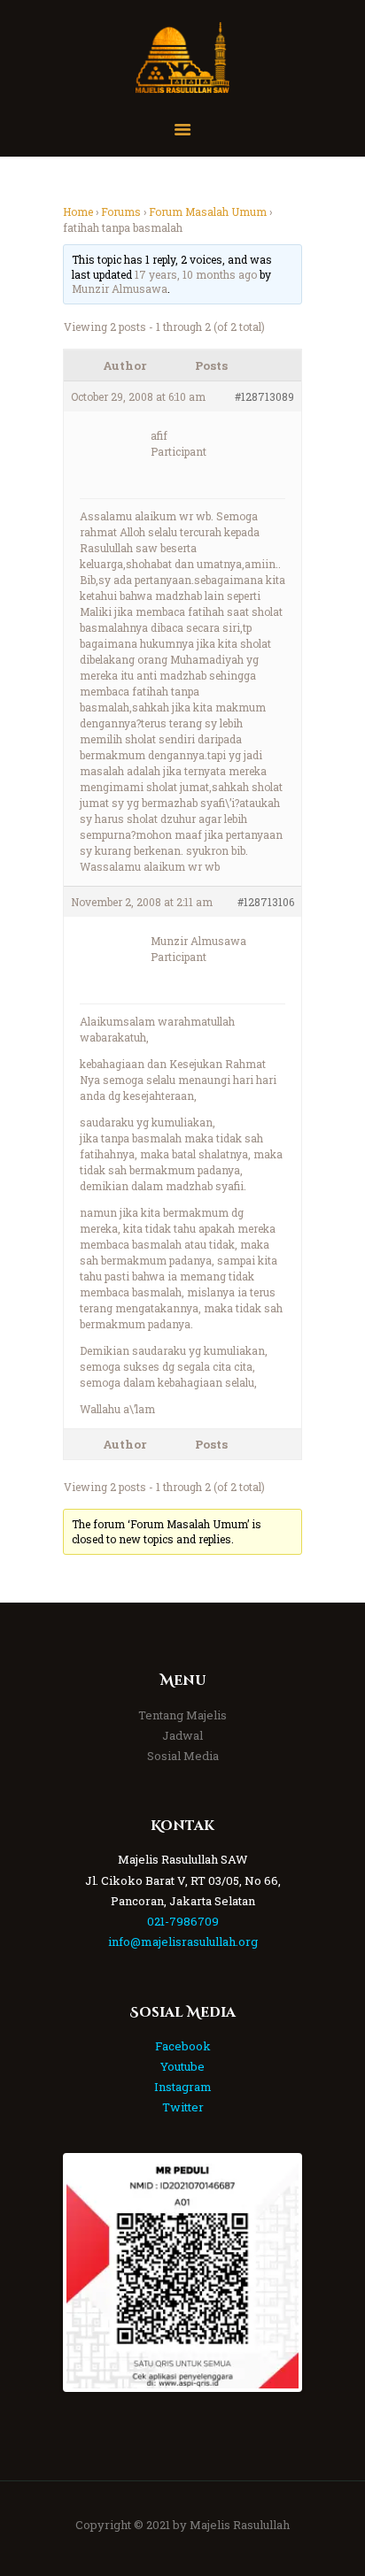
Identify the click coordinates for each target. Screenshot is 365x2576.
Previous (93, 2272)
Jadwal (182, 1735)
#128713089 (264, 396)
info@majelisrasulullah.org (183, 1942)
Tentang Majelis (182, 1715)
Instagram (183, 2087)
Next (272, 2272)
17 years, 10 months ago (196, 274)
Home (78, 211)
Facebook (183, 2046)
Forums (121, 211)
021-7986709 (183, 1921)
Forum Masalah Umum (208, 211)
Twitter (183, 2107)
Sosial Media (183, 1756)
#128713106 (266, 902)
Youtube (182, 2066)
